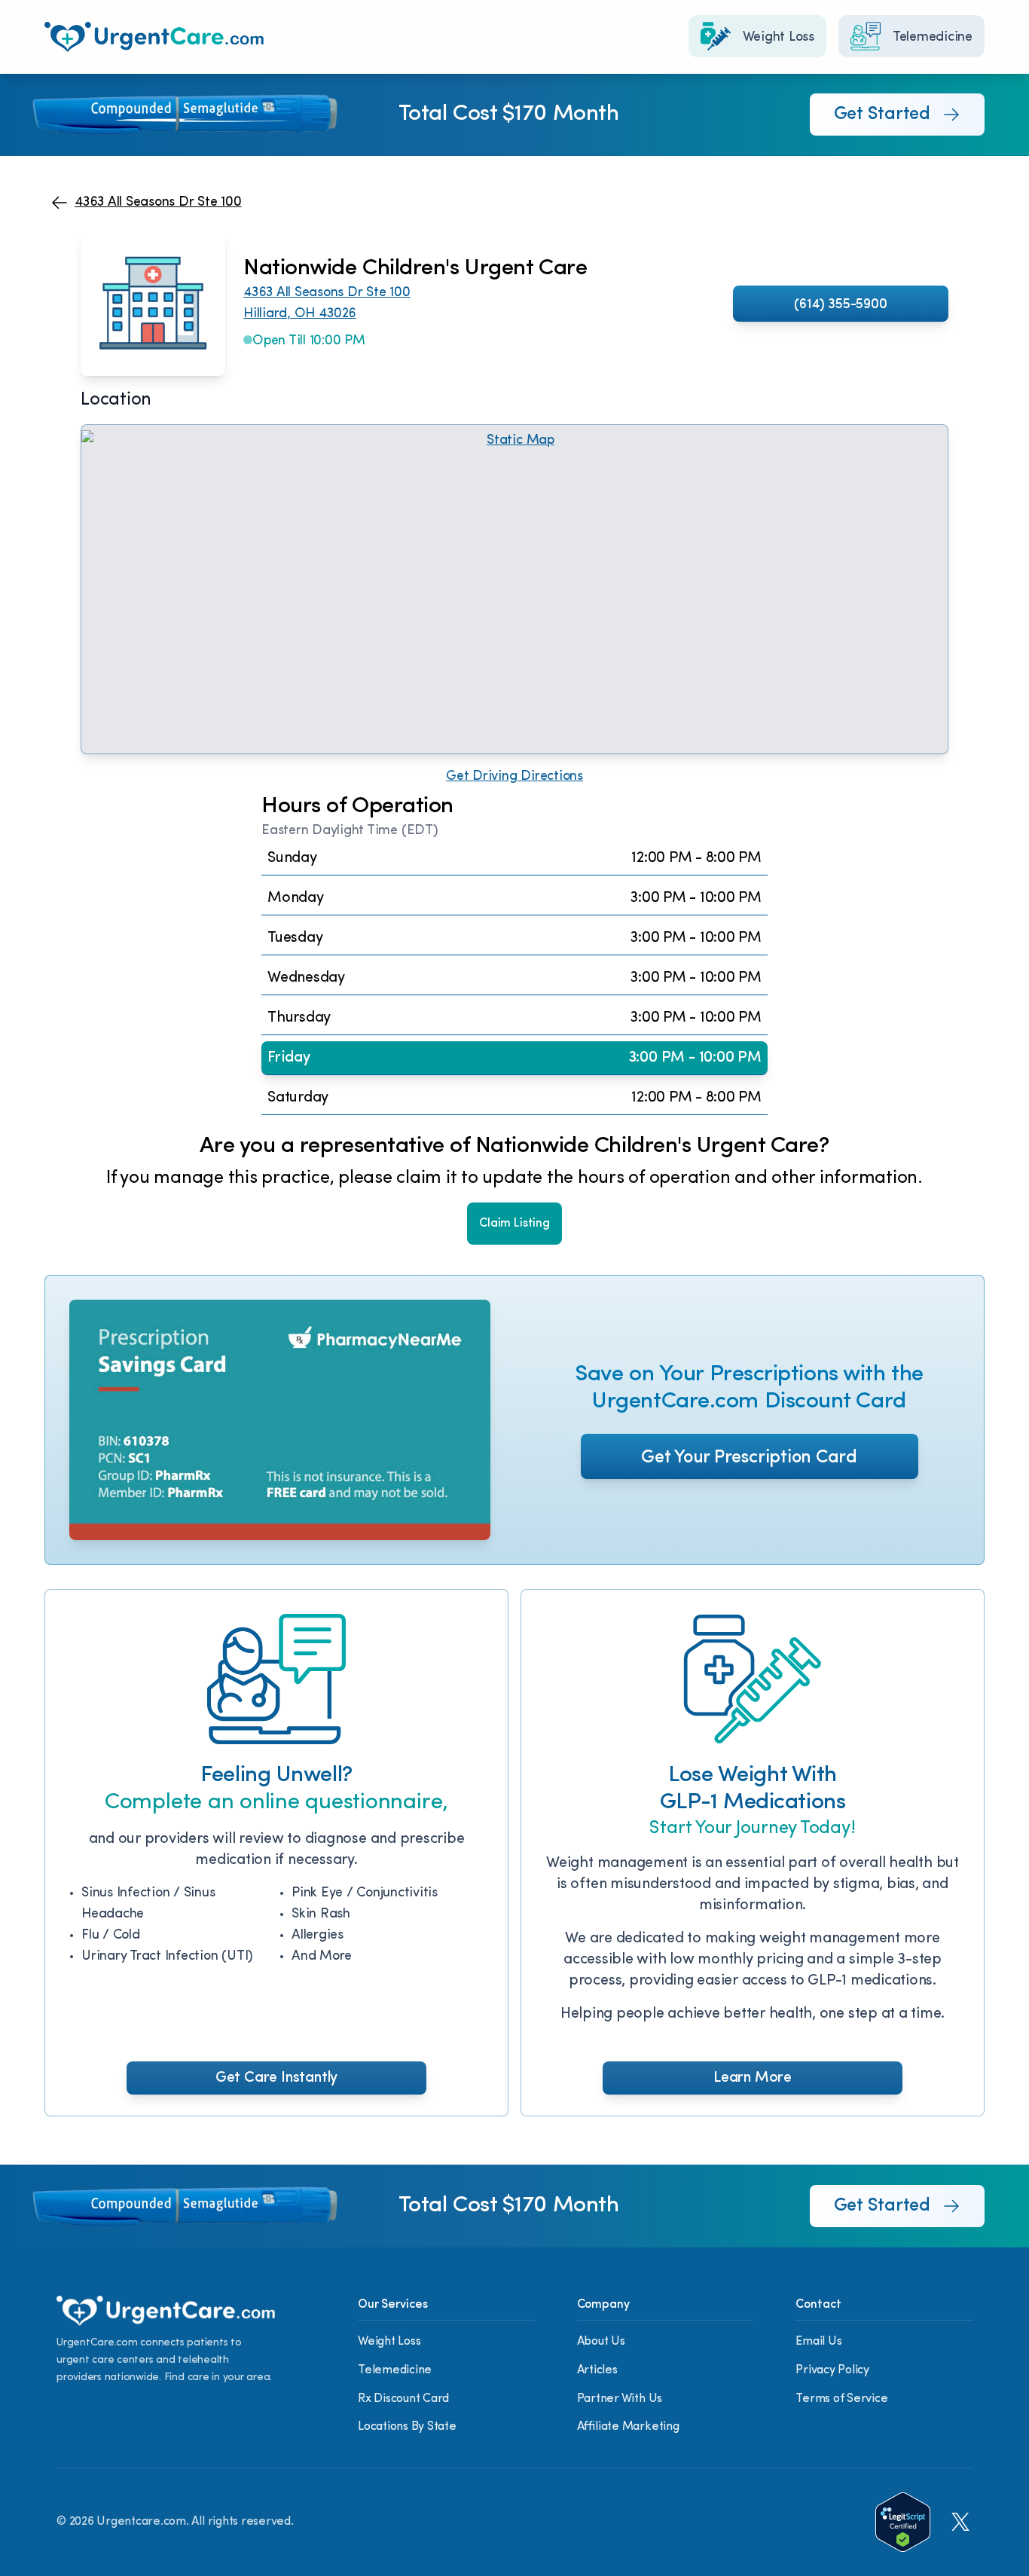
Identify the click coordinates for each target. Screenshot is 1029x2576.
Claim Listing (514, 1224)
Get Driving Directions (514, 777)
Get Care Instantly (276, 2078)
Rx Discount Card (403, 2399)
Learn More (753, 2078)
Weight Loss (389, 2342)
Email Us (818, 2342)
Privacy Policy (832, 2370)
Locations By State (407, 2427)
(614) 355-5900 (840, 305)
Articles (597, 2370)
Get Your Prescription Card (749, 1458)
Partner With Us (620, 2399)
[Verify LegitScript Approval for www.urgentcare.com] (903, 2522)
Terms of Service (841, 2399)
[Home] (154, 37)
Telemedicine (395, 2370)
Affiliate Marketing (628, 2427)
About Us (601, 2342)
